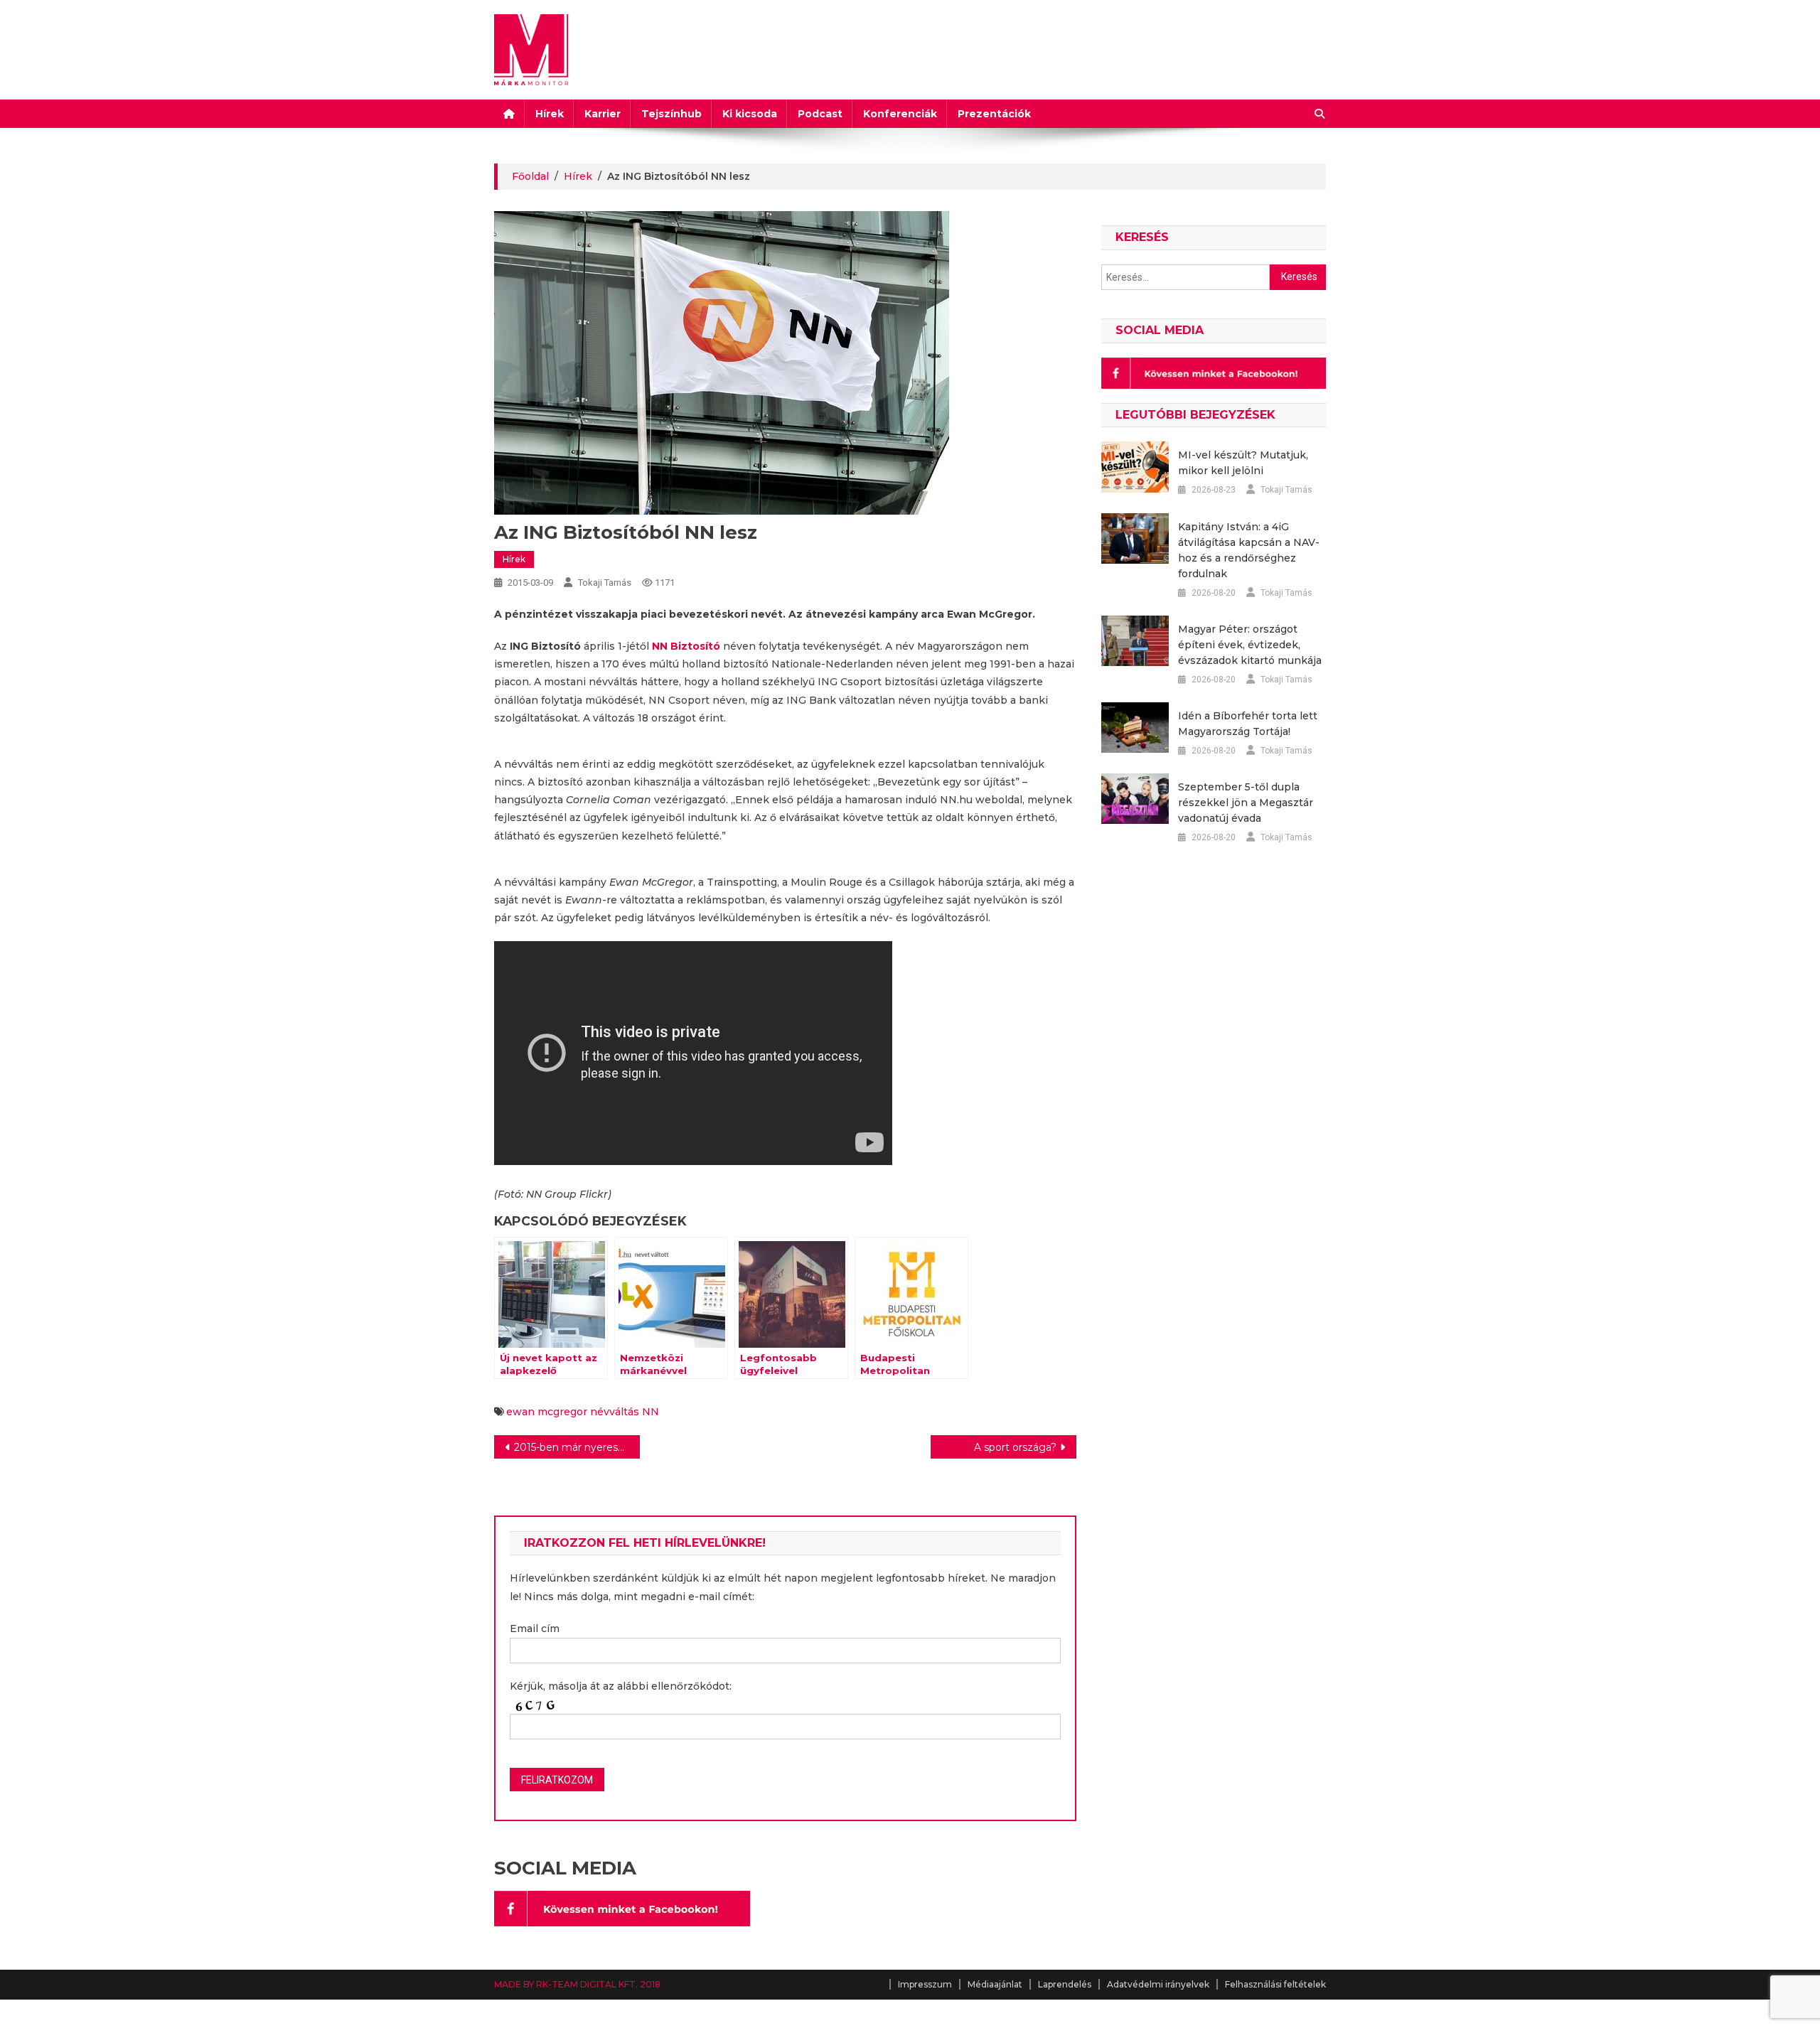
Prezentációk (994, 114)
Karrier (603, 114)
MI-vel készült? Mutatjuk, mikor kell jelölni (1243, 463)
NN (651, 1412)
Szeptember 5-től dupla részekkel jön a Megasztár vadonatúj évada (1246, 803)
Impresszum (925, 1984)
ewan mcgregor (547, 1412)
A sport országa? (1015, 1447)
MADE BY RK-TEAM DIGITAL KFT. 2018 (577, 1984)
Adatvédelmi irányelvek (1158, 1984)
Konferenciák (900, 114)
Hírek (550, 114)
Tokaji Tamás (605, 583)
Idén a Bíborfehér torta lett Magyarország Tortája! (1248, 724)
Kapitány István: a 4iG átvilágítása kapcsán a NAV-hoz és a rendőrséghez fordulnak (1249, 550)
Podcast (820, 114)
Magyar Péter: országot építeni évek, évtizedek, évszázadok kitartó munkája (1250, 645)
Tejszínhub (671, 114)
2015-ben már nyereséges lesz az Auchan (577, 1447)
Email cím (535, 1629)
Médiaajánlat (995, 1984)
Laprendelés (1065, 1984)
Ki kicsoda (750, 114)
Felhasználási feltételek (1275, 1984)
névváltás (615, 1412)
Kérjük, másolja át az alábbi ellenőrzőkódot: (621, 1686)
